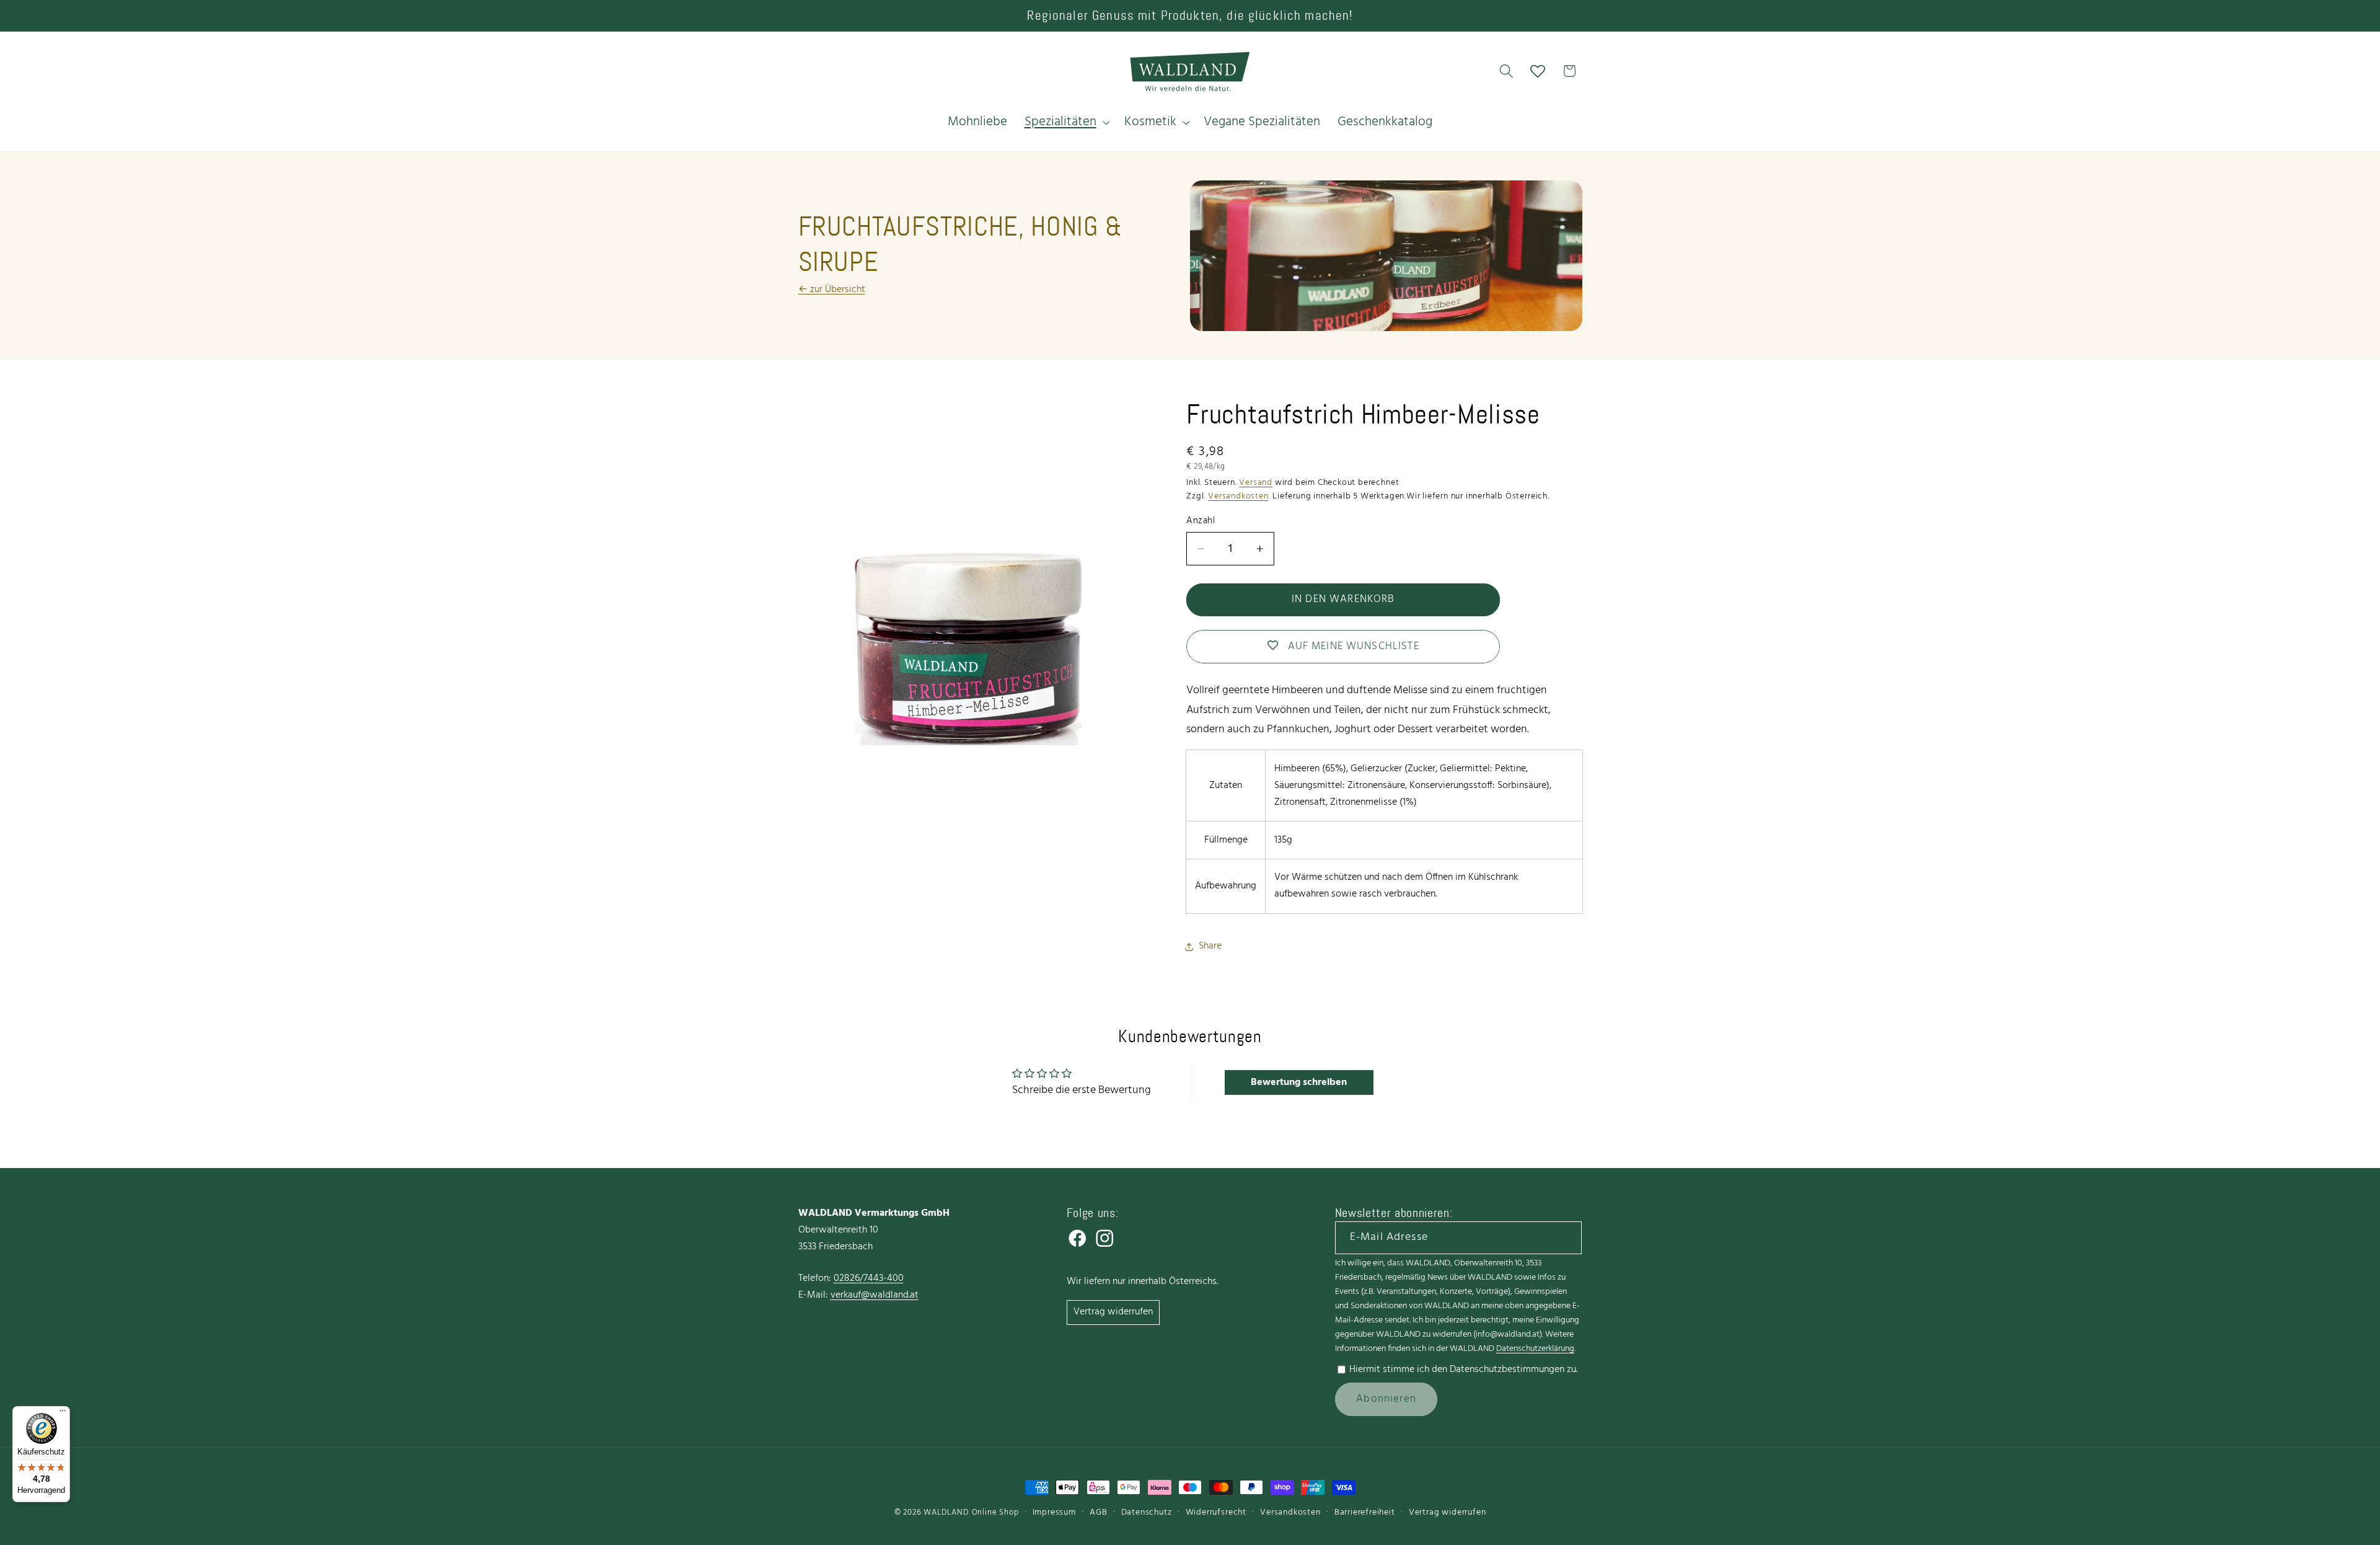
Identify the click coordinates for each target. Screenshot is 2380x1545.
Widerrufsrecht (1216, 1512)
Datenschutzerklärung (1535, 1349)
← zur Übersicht (832, 290)
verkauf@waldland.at (875, 1295)
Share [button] (1210, 946)
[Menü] (63, 1414)
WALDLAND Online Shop (971, 1513)
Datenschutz (1147, 1512)
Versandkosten (1238, 496)
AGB (1098, 1512)
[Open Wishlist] (1538, 71)
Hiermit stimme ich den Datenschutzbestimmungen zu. (1463, 1370)
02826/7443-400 (869, 1278)
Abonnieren (1386, 1399)
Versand (1256, 483)
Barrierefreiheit (1365, 1512)
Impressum (1054, 1512)
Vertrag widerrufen (1113, 1312)
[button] (1066, 122)
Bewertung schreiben (1299, 1082)
